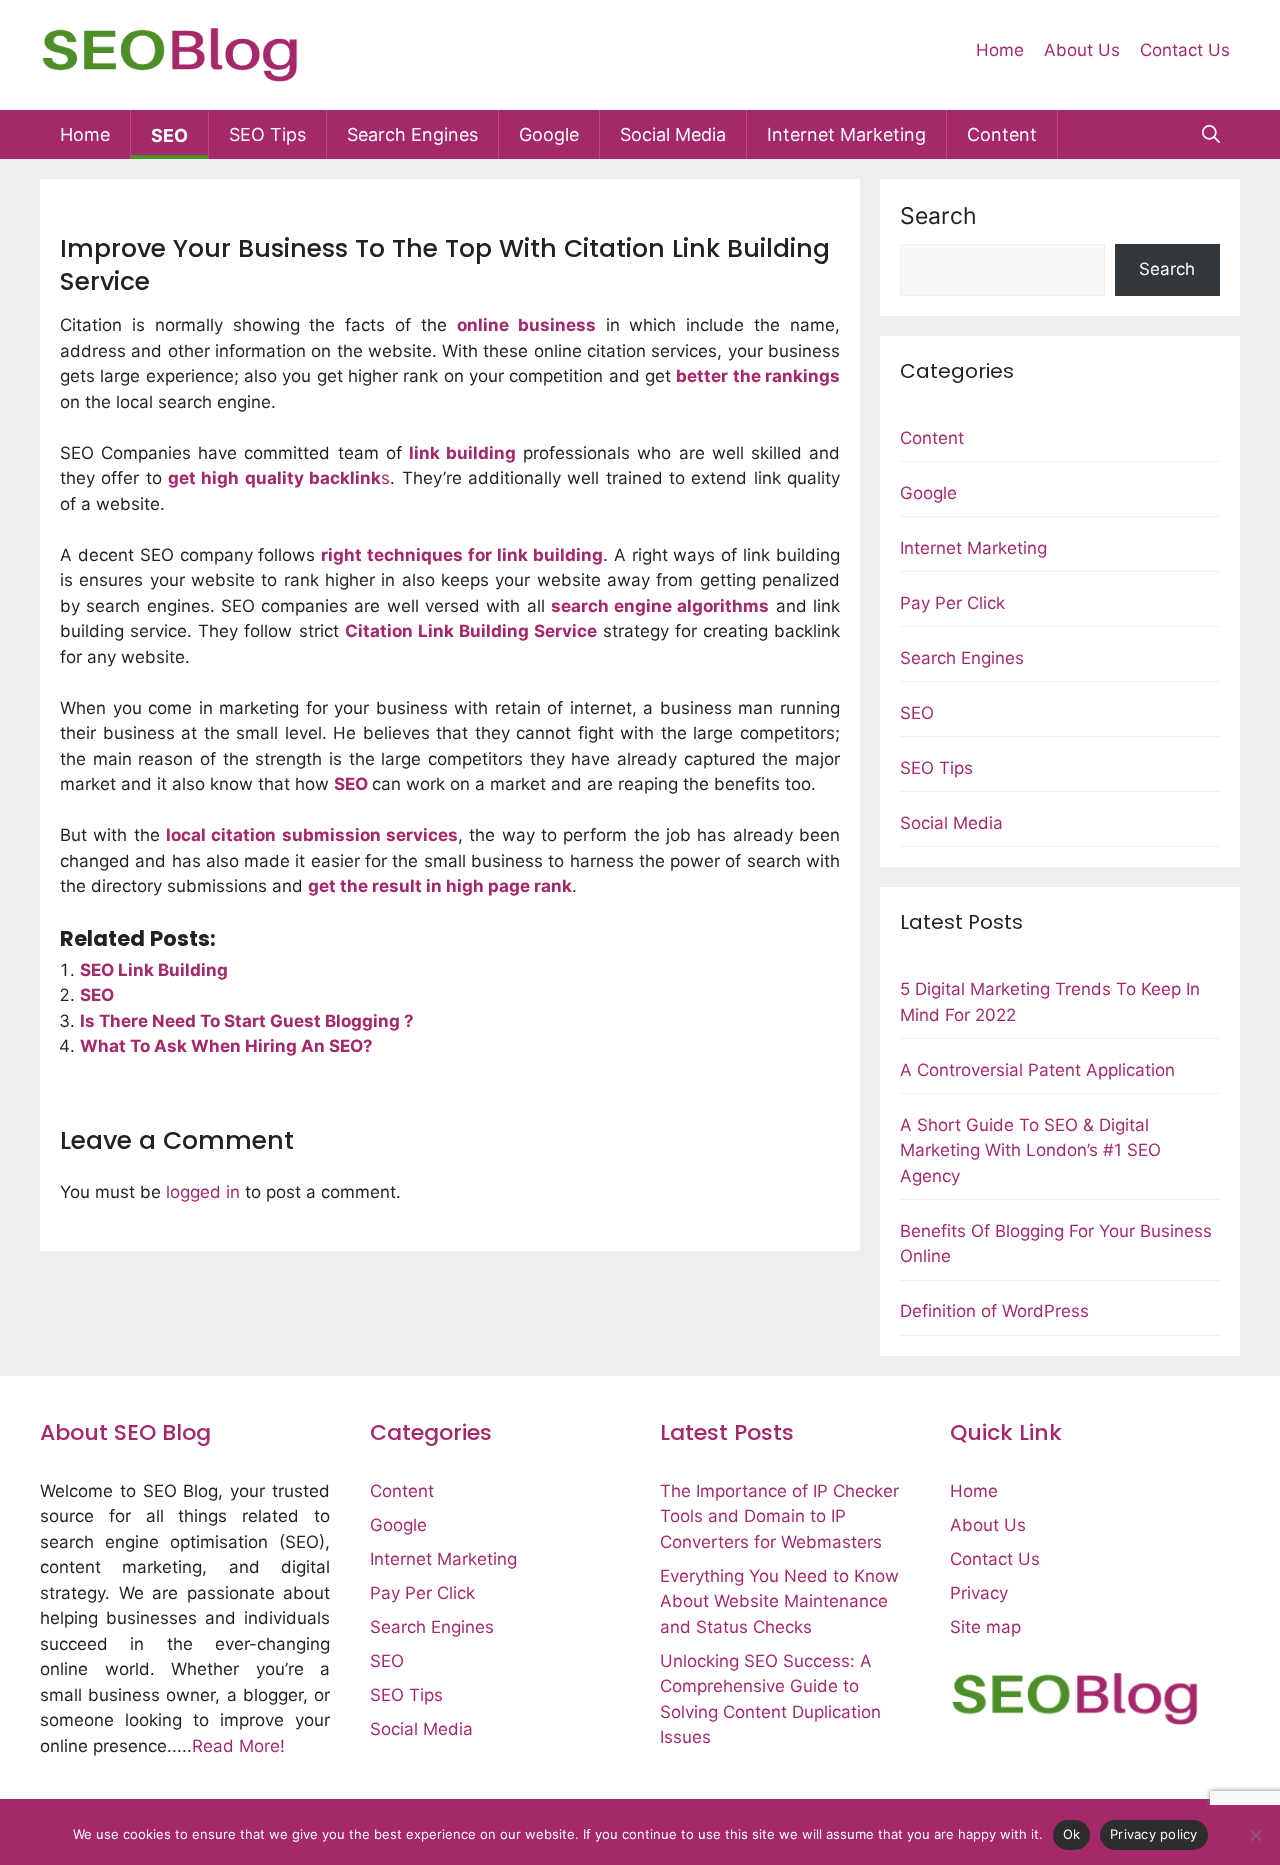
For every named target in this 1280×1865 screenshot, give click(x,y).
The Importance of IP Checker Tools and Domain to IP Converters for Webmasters (779, 1516)
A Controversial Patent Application (1037, 1070)
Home (1000, 50)
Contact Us (1185, 50)
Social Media (673, 134)
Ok (1072, 1834)
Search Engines (412, 134)
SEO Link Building (154, 970)
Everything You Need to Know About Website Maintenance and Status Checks (779, 1601)
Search (938, 216)
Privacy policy (1154, 1834)
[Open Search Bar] (1211, 134)
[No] (1255, 1835)
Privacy (979, 1593)
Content (1002, 134)
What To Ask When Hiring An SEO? (226, 1046)
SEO (169, 135)
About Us (1082, 50)
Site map (985, 1627)
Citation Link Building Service (471, 631)
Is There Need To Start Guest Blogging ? (247, 1021)
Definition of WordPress (994, 1311)
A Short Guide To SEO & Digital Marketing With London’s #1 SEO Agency (1030, 1150)
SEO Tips (267, 134)
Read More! (238, 1746)
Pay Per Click (952, 603)
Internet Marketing (846, 134)
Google (549, 134)
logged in (203, 1192)
